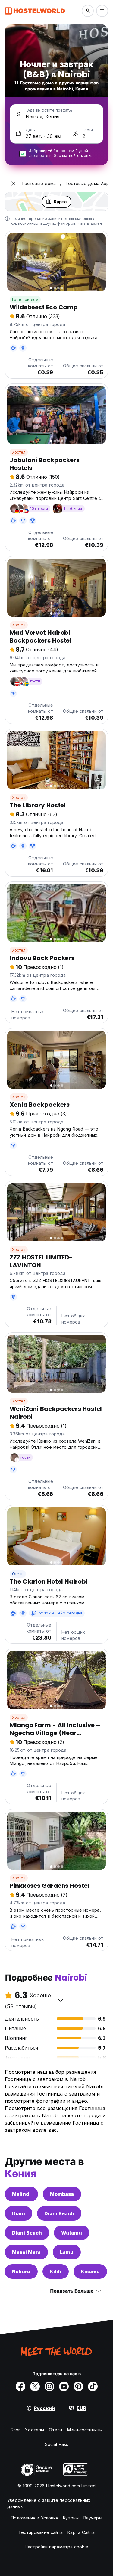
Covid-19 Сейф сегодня (60, 1613)
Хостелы (35, 2430)
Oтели (56, 2430)
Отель (18, 1574)
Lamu (67, 2252)
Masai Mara (26, 2252)
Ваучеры (93, 2518)
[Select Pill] (88, 11)
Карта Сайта (81, 2532)
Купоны (71, 2518)
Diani (19, 2213)
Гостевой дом (25, 300)
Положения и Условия (35, 2518)
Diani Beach (59, 2213)
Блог (15, 2430)
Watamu (72, 2233)
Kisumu (90, 2272)
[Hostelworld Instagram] (49, 2386)
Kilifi (56, 2272)
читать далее (90, 223)
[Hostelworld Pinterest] (78, 2386)
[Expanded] (13, 184)
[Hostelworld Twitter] (35, 2386)
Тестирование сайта (41, 2532)
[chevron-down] (61, 2000)
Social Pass (56, 2444)
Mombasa (62, 2194)
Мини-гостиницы (85, 2430)
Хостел (19, 452)
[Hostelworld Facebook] (20, 2386)
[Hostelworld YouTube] (64, 2386)
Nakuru (21, 2272)
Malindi (21, 2194)
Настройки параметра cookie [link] (56, 2547)
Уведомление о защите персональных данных (49, 2503)
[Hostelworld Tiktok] (93, 2386)
